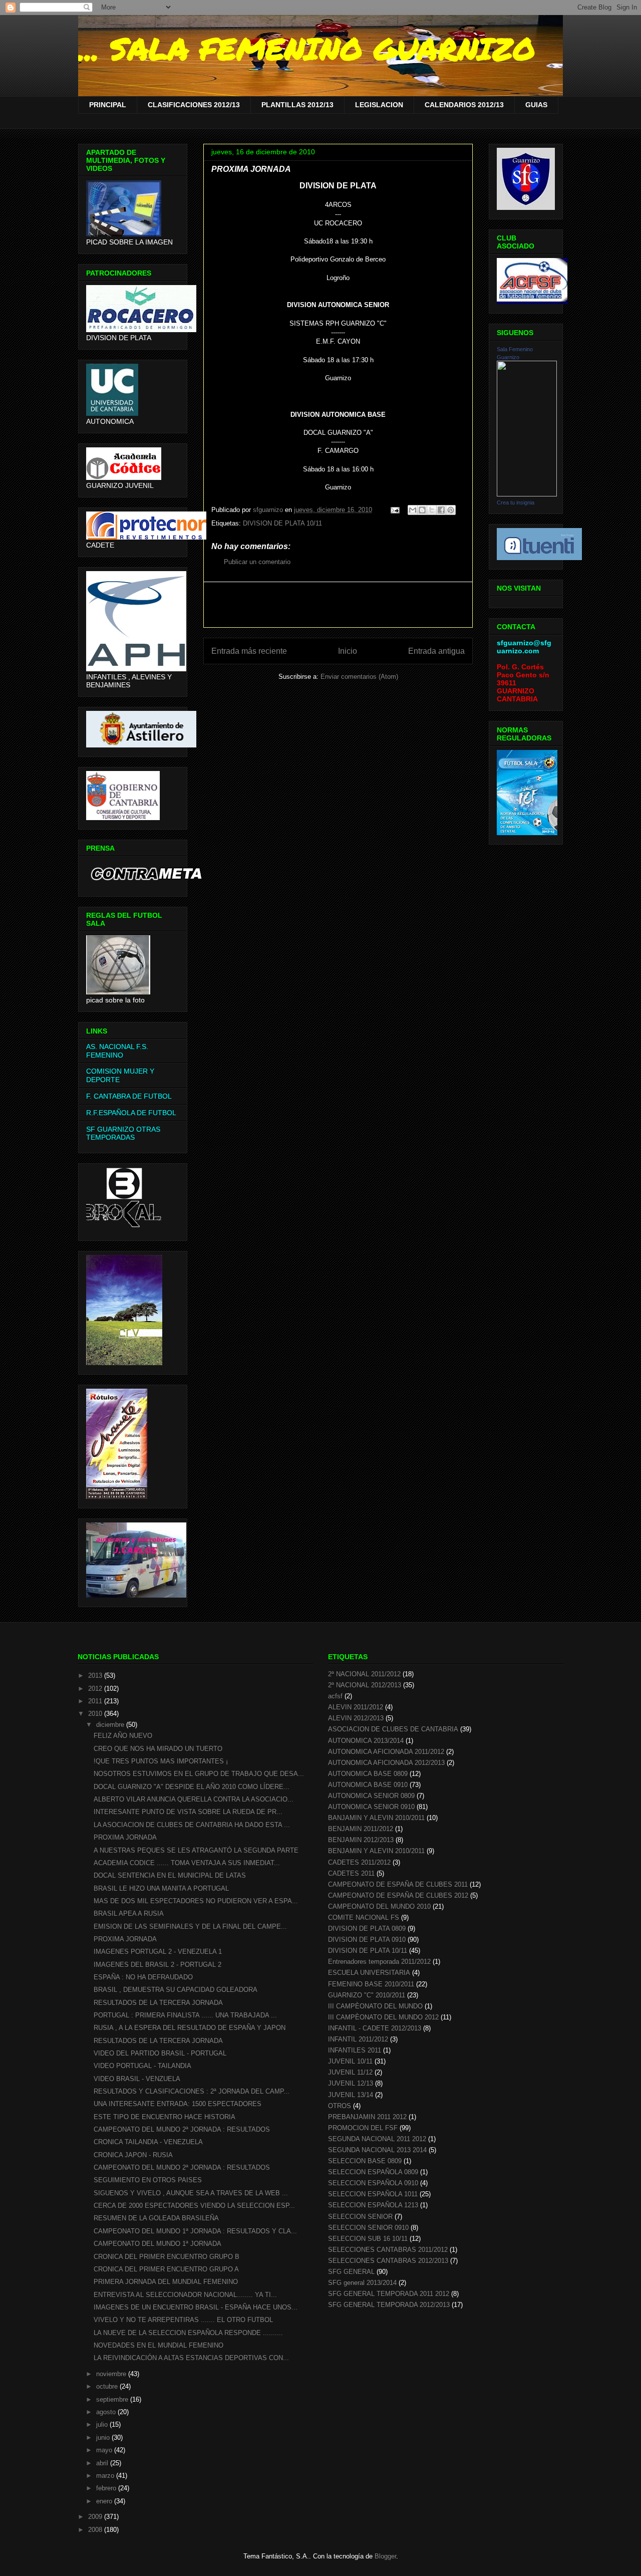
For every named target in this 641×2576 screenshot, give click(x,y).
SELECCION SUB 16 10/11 (368, 2239)
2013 (96, 1676)
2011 (96, 1701)
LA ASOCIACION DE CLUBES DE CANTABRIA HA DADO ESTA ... (192, 1825)
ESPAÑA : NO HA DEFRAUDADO (143, 1977)
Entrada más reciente (249, 651)
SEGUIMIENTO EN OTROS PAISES (148, 2180)
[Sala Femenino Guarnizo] (527, 494)
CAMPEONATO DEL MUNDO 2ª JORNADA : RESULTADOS (182, 2129)
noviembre (112, 2374)
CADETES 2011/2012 (359, 1862)
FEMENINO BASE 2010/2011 (371, 1984)
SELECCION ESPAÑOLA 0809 (373, 2172)
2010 (96, 1714)
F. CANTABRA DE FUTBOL (129, 1096)
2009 (96, 2517)
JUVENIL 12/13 (351, 2083)
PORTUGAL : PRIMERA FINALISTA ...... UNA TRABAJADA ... (185, 2015)
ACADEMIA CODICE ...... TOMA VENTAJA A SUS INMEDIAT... (187, 1863)
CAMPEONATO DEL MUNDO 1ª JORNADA (157, 2244)
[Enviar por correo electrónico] (413, 510)
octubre (108, 2386)
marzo (106, 2476)
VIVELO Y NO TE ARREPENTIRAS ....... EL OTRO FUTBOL (183, 2320)
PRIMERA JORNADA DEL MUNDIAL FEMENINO (166, 2282)
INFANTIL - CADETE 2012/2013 (375, 2028)
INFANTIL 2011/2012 (358, 2039)
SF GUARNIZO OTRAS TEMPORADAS (123, 1133)
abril (103, 2463)
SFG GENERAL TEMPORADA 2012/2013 (389, 2305)
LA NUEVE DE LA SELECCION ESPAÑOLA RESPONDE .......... (188, 2333)
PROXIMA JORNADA (125, 1837)
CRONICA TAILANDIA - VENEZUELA (148, 2142)
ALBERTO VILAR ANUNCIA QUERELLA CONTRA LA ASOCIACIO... (194, 1799)
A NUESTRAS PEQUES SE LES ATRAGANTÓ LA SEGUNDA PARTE (196, 1850)
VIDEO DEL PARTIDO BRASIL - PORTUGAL (160, 2053)
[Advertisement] (338, 605)
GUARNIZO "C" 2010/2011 (367, 1995)
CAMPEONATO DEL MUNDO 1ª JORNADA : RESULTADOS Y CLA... (195, 2231)
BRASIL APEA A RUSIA (129, 1913)
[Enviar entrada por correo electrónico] (394, 510)
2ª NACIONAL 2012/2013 (365, 1685)
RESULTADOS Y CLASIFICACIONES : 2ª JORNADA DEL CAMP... (192, 2091)
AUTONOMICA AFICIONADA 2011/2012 (386, 1752)
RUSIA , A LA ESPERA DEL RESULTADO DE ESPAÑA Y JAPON (190, 2028)
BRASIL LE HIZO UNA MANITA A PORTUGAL (161, 1888)
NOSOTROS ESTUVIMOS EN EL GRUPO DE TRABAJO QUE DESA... (199, 1774)
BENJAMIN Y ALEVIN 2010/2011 (376, 1851)
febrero (107, 2488)
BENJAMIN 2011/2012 (361, 1829)
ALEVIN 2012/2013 (356, 1718)
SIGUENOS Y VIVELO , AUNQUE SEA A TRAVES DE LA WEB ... (191, 2193)
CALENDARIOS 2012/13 (464, 105)
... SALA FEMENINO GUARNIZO (307, 48)
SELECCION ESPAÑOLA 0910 (373, 2183)
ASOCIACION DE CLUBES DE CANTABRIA (393, 1729)
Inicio (348, 651)
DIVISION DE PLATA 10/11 (282, 523)
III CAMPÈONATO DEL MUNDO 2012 (383, 2017)
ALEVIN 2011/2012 (356, 1707)
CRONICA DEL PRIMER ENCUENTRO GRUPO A (166, 2269)
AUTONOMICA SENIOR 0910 (371, 1807)
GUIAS (536, 105)
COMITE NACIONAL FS (364, 1917)
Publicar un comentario (257, 562)
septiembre (113, 2399)
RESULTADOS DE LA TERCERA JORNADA (158, 2003)
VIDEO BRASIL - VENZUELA (137, 2079)
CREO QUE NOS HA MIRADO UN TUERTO (158, 1749)
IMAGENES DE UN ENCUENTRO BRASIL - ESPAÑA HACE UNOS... (196, 2307)
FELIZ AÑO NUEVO (123, 1736)
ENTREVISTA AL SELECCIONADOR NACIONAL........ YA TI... (185, 2295)
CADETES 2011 (351, 1873)
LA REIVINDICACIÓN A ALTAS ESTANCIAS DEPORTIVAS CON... (191, 2358)
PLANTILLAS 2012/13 (297, 105)
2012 (96, 1689)
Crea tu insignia (516, 502)
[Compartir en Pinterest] (451, 510)
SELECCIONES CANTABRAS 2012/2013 (388, 2261)
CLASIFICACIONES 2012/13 (194, 105)
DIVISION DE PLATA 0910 (367, 1940)
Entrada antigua (436, 651)
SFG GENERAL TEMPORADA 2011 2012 (389, 2294)
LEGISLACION (379, 105)
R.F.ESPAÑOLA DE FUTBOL (131, 1113)
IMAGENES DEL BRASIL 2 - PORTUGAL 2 (157, 1965)
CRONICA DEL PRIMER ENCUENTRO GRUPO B (167, 2257)
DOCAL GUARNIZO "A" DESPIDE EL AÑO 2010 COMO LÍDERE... (192, 1787)
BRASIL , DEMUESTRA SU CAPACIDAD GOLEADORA (176, 1990)
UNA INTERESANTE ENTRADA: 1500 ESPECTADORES (178, 2104)
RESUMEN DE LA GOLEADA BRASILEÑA (156, 2218)
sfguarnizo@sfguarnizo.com (524, 647)
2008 (96, 2530)
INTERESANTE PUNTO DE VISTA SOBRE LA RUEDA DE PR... (188, 1812)
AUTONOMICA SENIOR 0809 (371, 1796)
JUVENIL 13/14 (351, 2095)
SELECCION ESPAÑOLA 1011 (373, 2194)
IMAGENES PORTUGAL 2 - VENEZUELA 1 (158, 1952)
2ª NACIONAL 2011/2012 (364, 1674)
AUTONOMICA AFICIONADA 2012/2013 (386, 1763)
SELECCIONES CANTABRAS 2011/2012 (388, 2250)
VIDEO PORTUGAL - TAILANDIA (142, 2066)
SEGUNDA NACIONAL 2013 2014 (377, 2150)
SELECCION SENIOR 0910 (368, 2228)
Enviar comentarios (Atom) (359, 677)
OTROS (340, 2106)
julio (103, 2424)
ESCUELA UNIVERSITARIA (369, 1973)
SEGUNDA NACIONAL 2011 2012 (377, 2139)
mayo (105, 2450)
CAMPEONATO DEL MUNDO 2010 (379, 1906)
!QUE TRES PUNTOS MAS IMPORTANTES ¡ (161, 1761)
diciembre (111, 1725)
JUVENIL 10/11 (350, 2061)
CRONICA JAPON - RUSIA (133, 2155)
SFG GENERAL (351, 2272)
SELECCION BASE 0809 (365, 2161)
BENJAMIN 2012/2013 (361, 1840)
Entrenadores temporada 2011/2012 (379, 1962)
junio (104, 2437)
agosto (107, 2412)
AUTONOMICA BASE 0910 (368, 1785)
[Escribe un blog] (422, 510)
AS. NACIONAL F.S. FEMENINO (117, 1051)
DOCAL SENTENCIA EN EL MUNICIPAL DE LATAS (170, 1875)
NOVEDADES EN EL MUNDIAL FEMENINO (158, 2345)
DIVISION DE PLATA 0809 (367, 1928)
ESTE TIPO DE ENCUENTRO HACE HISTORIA (165, 2117)
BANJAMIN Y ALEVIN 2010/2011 (376, 1818)
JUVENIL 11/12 (350, 2072)
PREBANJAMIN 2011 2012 (367, 2117)
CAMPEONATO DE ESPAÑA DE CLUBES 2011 (398, 1884)
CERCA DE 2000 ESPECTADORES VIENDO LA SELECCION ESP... (194, 2206)
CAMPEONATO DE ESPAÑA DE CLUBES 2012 (398, 1895)
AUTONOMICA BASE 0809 (368, 1774)
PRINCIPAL (108, 105)
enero (105, 2501)
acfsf (335, 1696)
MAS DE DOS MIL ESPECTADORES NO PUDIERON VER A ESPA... (196, 1901)
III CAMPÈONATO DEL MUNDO (375, 2006)
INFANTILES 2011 (355, 2050)
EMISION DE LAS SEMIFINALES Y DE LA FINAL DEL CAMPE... (190, 1926)
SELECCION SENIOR (360, 2217)
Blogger (385, 2556)
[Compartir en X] (432, 510)
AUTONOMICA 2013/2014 (366, 1741)
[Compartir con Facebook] (441, 510)
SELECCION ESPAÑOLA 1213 (373, 2205)
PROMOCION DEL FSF (363, 2128)
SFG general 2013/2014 (362, 2283)
